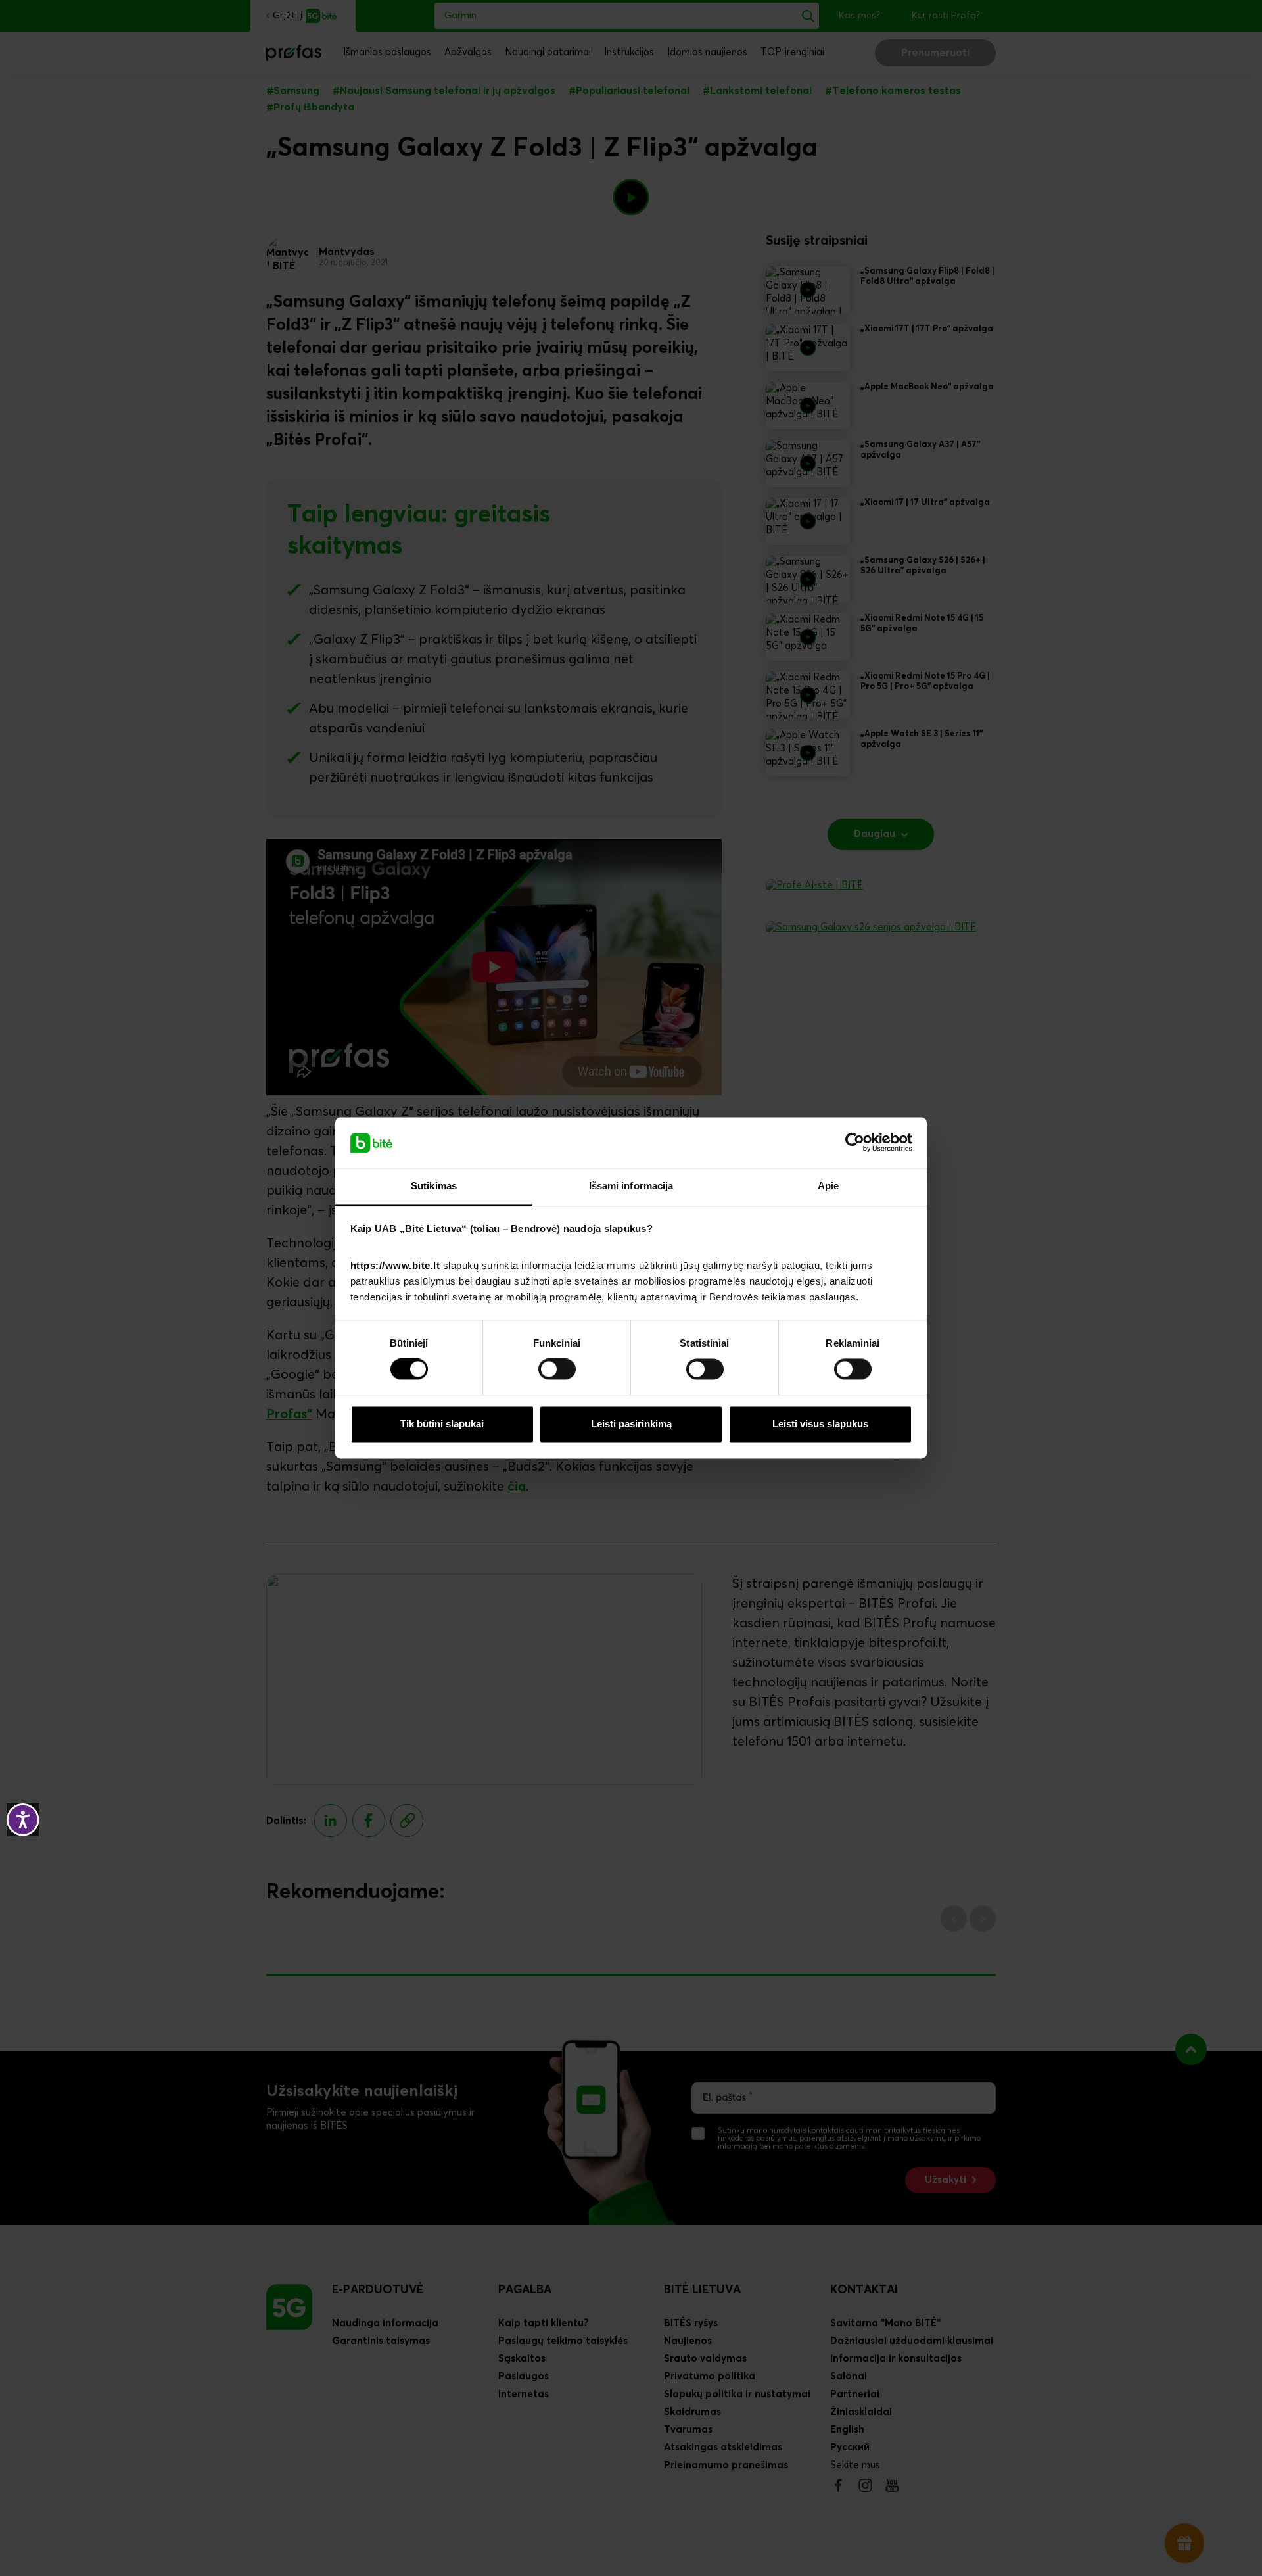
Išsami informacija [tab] (631, 1186)
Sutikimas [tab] (434, 1186)
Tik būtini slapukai (442, 1424)
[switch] (557, 1370)
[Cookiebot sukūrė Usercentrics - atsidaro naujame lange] (855, 1143)
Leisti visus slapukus (820, 1424)
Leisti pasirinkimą (631, 1424)
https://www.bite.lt (395, 1265)
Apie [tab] (828, 1186)
